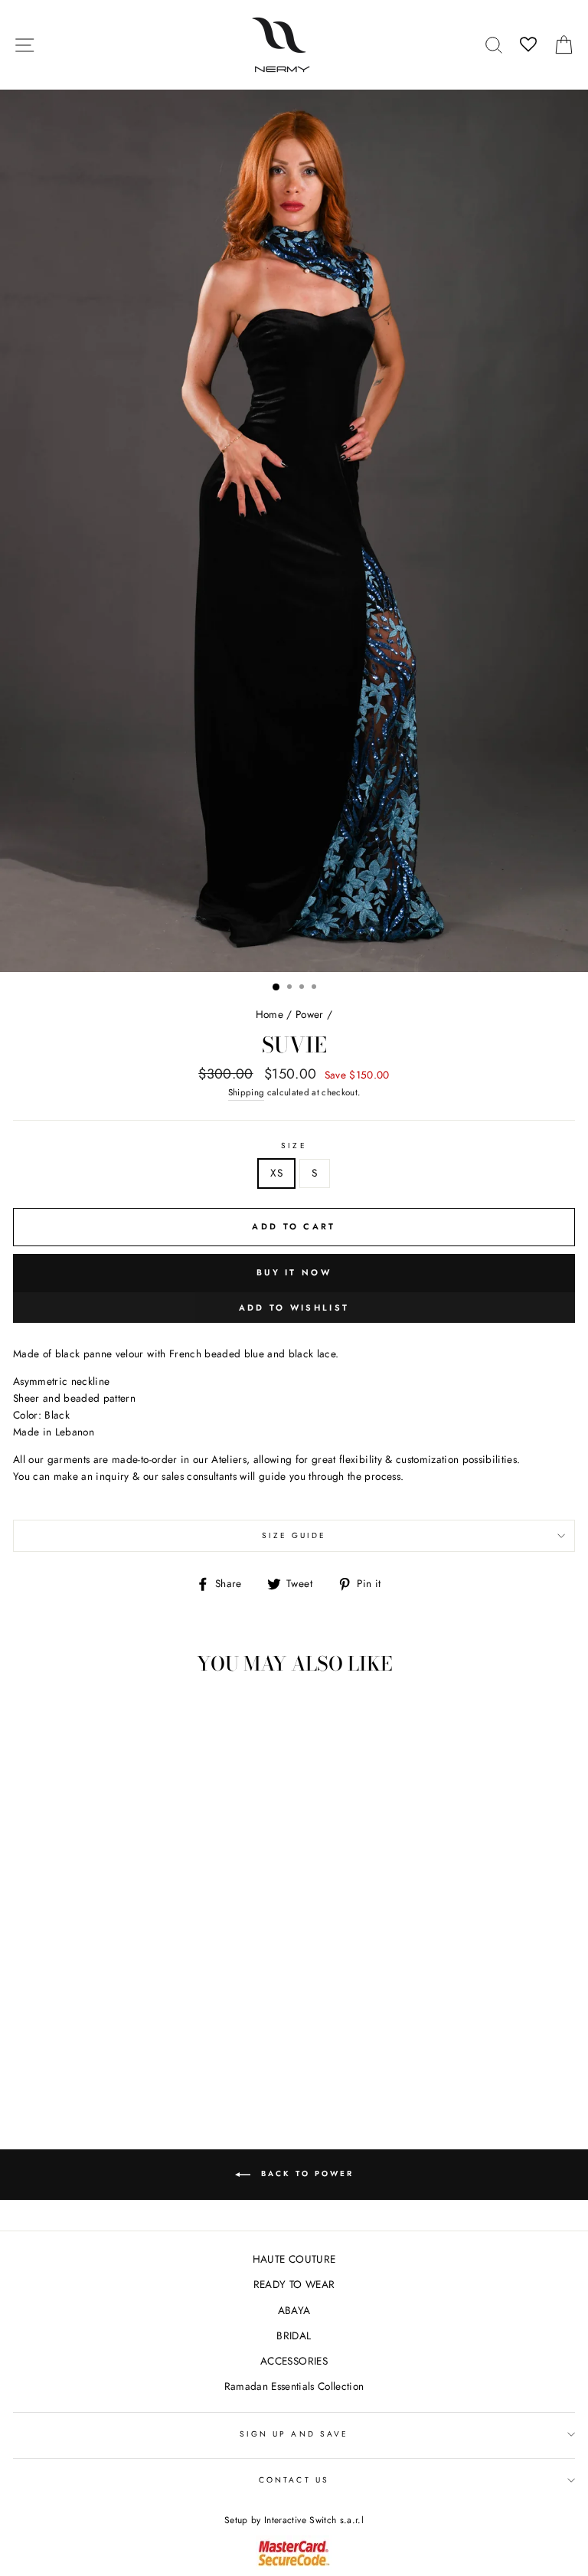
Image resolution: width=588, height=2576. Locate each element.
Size (294, 1146)
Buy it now (294, 1272)
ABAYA (294, 2310)
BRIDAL (294, 2335)
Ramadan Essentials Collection (294, 2386)
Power (310, 1014)
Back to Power (305, 2173)
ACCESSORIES (294, 2361)
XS (276, 1173)
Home (269, 1014)
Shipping (247, 1092)
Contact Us (294, 2480)
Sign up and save (294, 2434)
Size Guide (294, 1535)
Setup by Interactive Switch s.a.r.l (294, 2520)
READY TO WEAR (294, 2284)
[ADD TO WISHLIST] (32, 1715)
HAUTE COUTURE (294, 2259)
